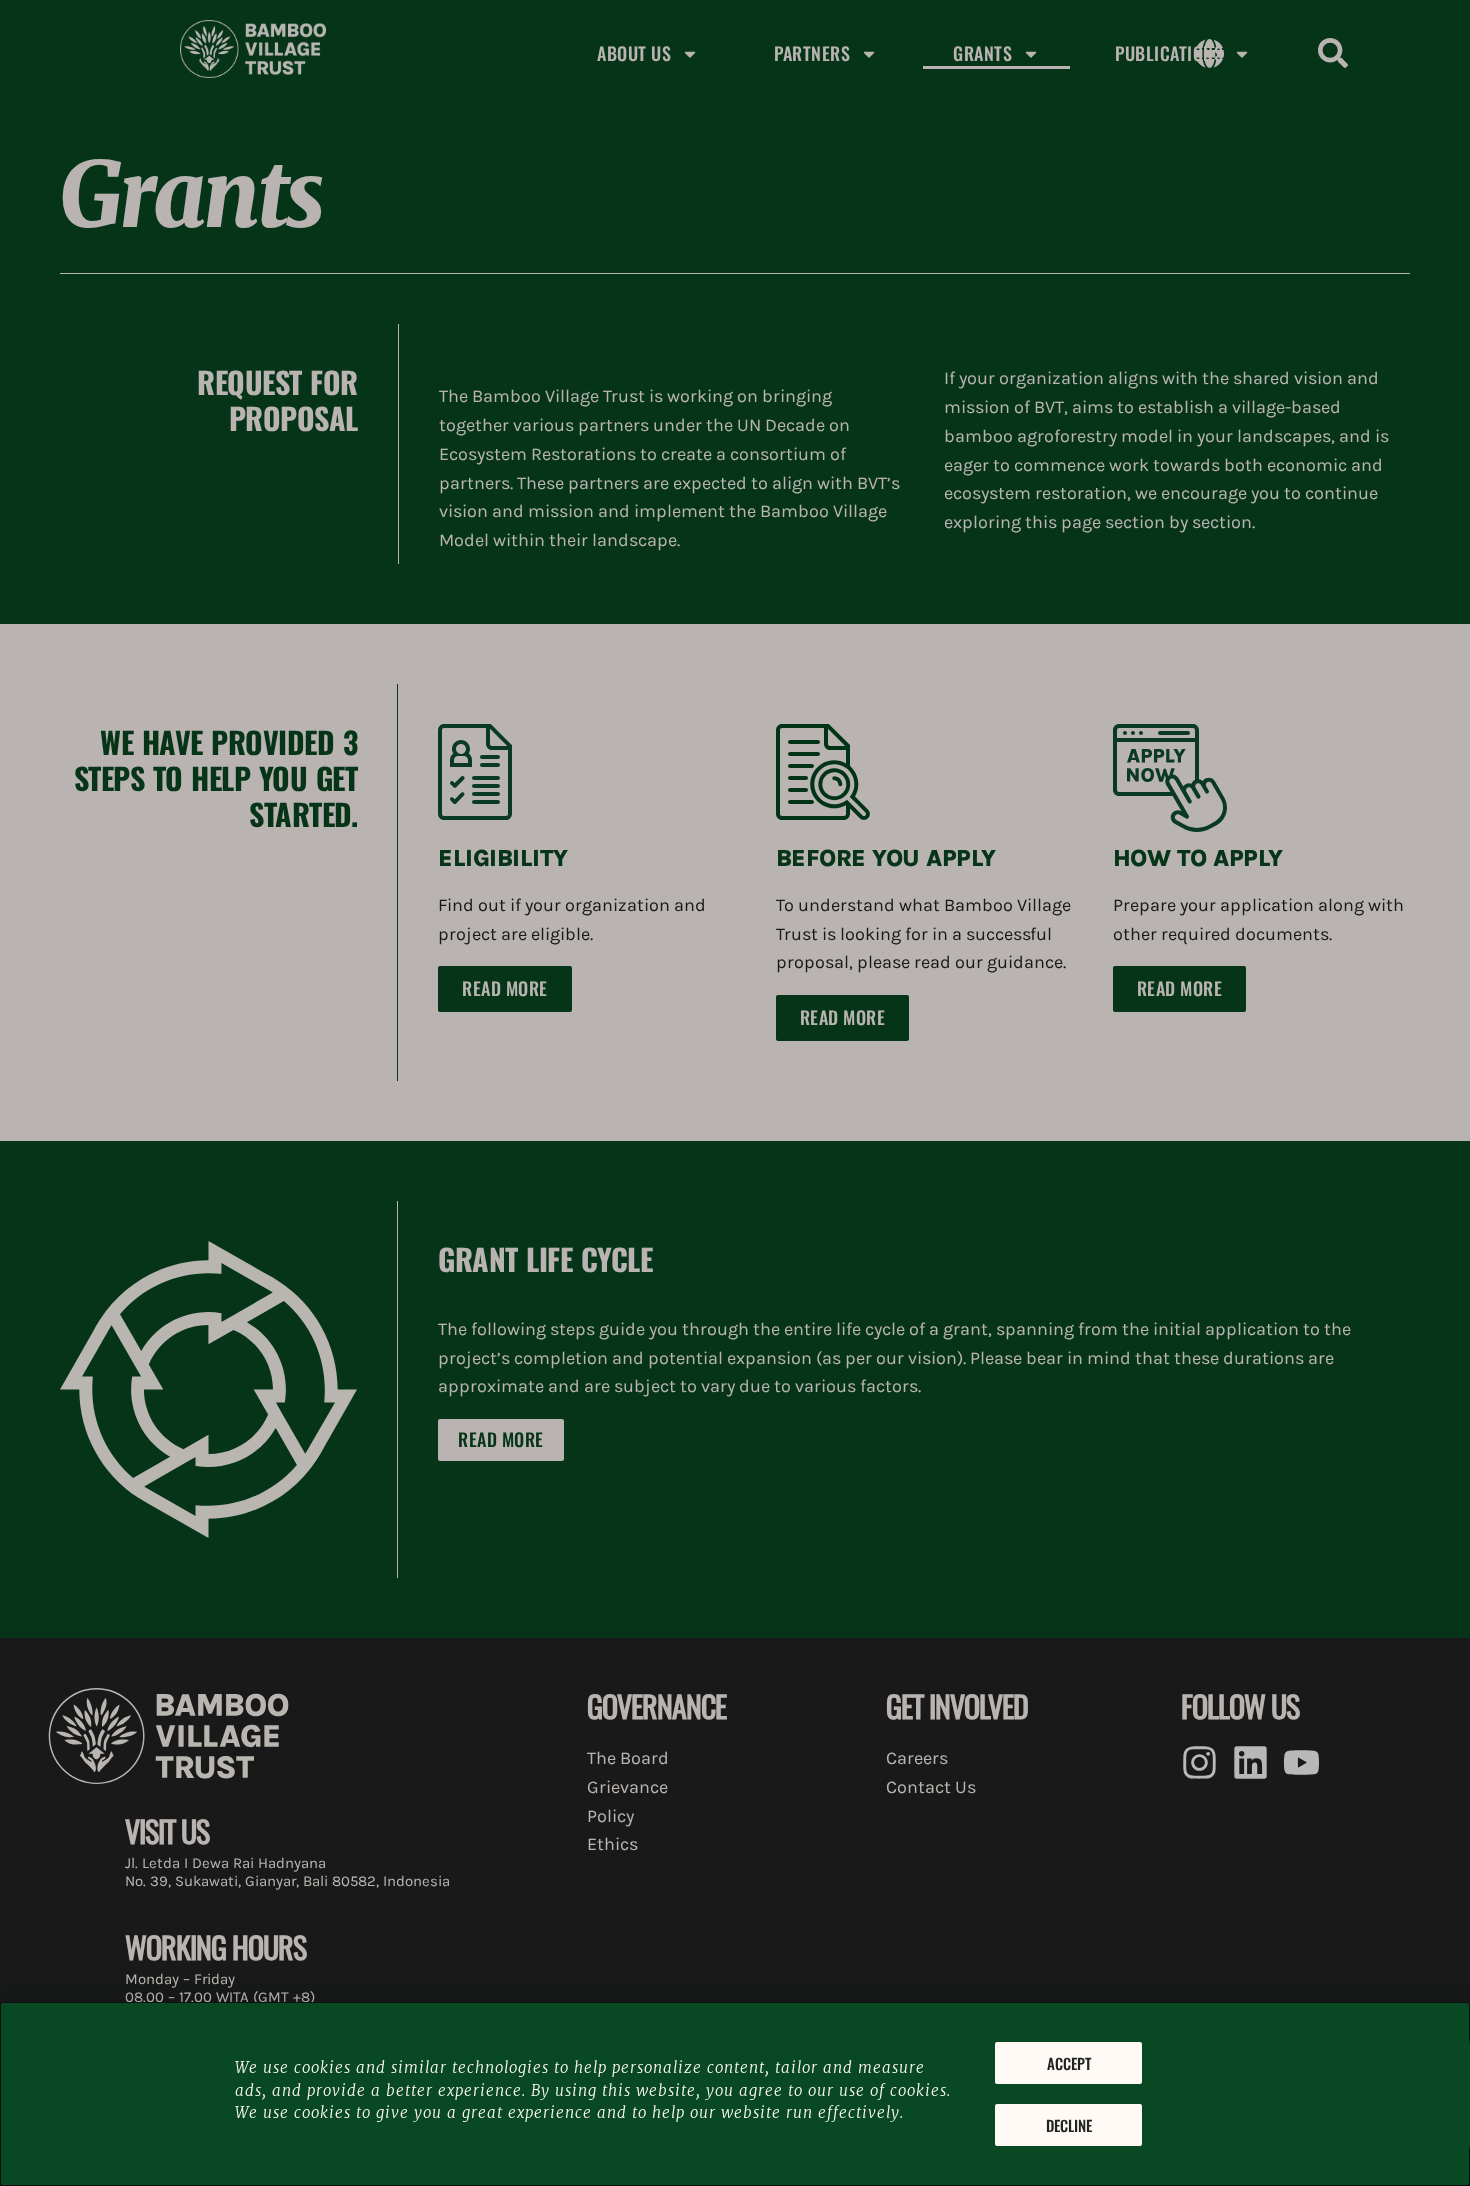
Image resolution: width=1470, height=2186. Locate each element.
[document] (735, 1093)
